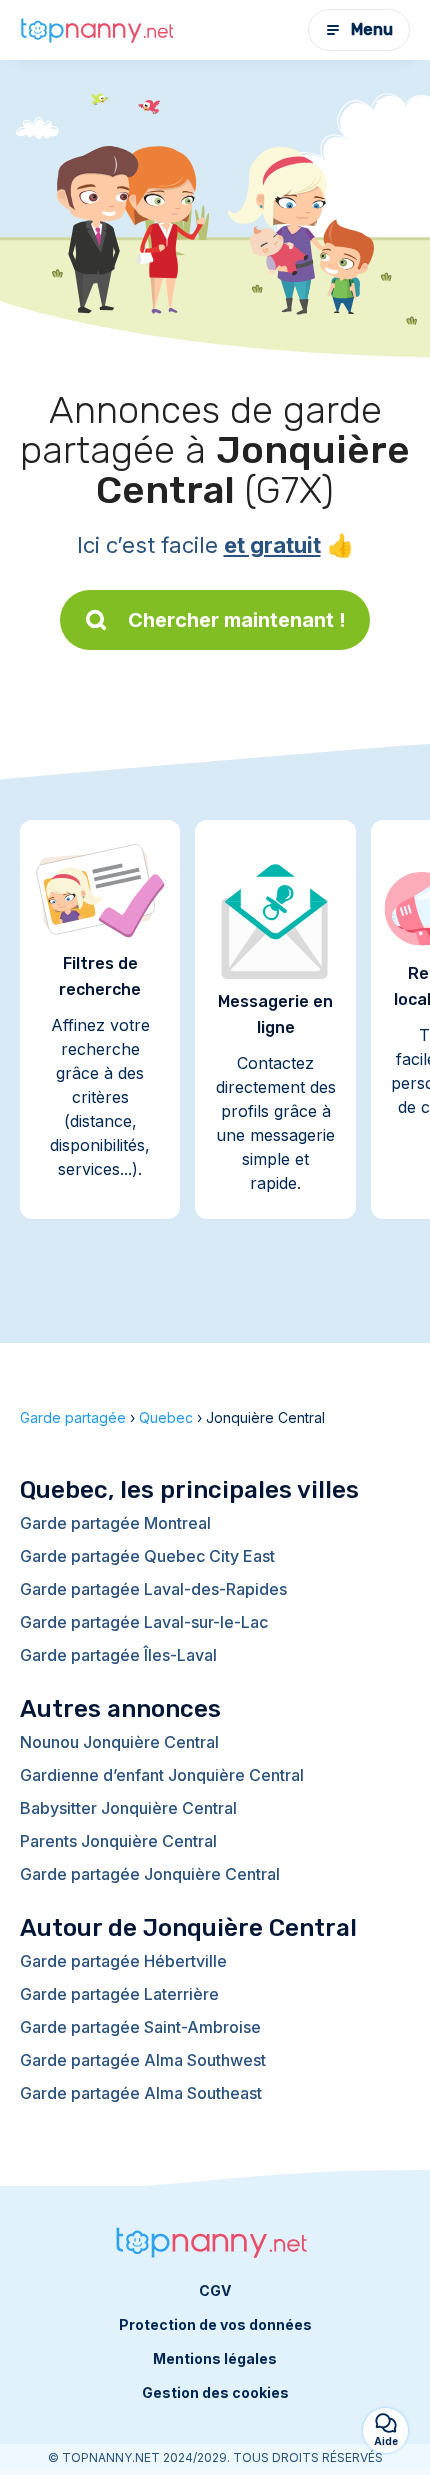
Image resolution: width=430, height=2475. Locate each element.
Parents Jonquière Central (118, 1841)
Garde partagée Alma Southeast (141, 2093)
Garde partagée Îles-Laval (118, 1655)
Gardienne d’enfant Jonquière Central (162, 1775)
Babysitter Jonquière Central (128, 1808)
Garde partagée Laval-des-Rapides (153, 1589)
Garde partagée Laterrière (119, 1994)
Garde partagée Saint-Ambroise (140, 2027)
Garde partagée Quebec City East (147, 1556)
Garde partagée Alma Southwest (143, 2060)
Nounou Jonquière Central (119, 1742)
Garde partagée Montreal (115, 1523)
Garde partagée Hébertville (123, 1961)
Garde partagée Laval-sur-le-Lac (144, 1622)
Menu (372, 29)
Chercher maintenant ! (237, 620)
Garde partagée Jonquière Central (150, 1874)
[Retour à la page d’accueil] (100, 30)
